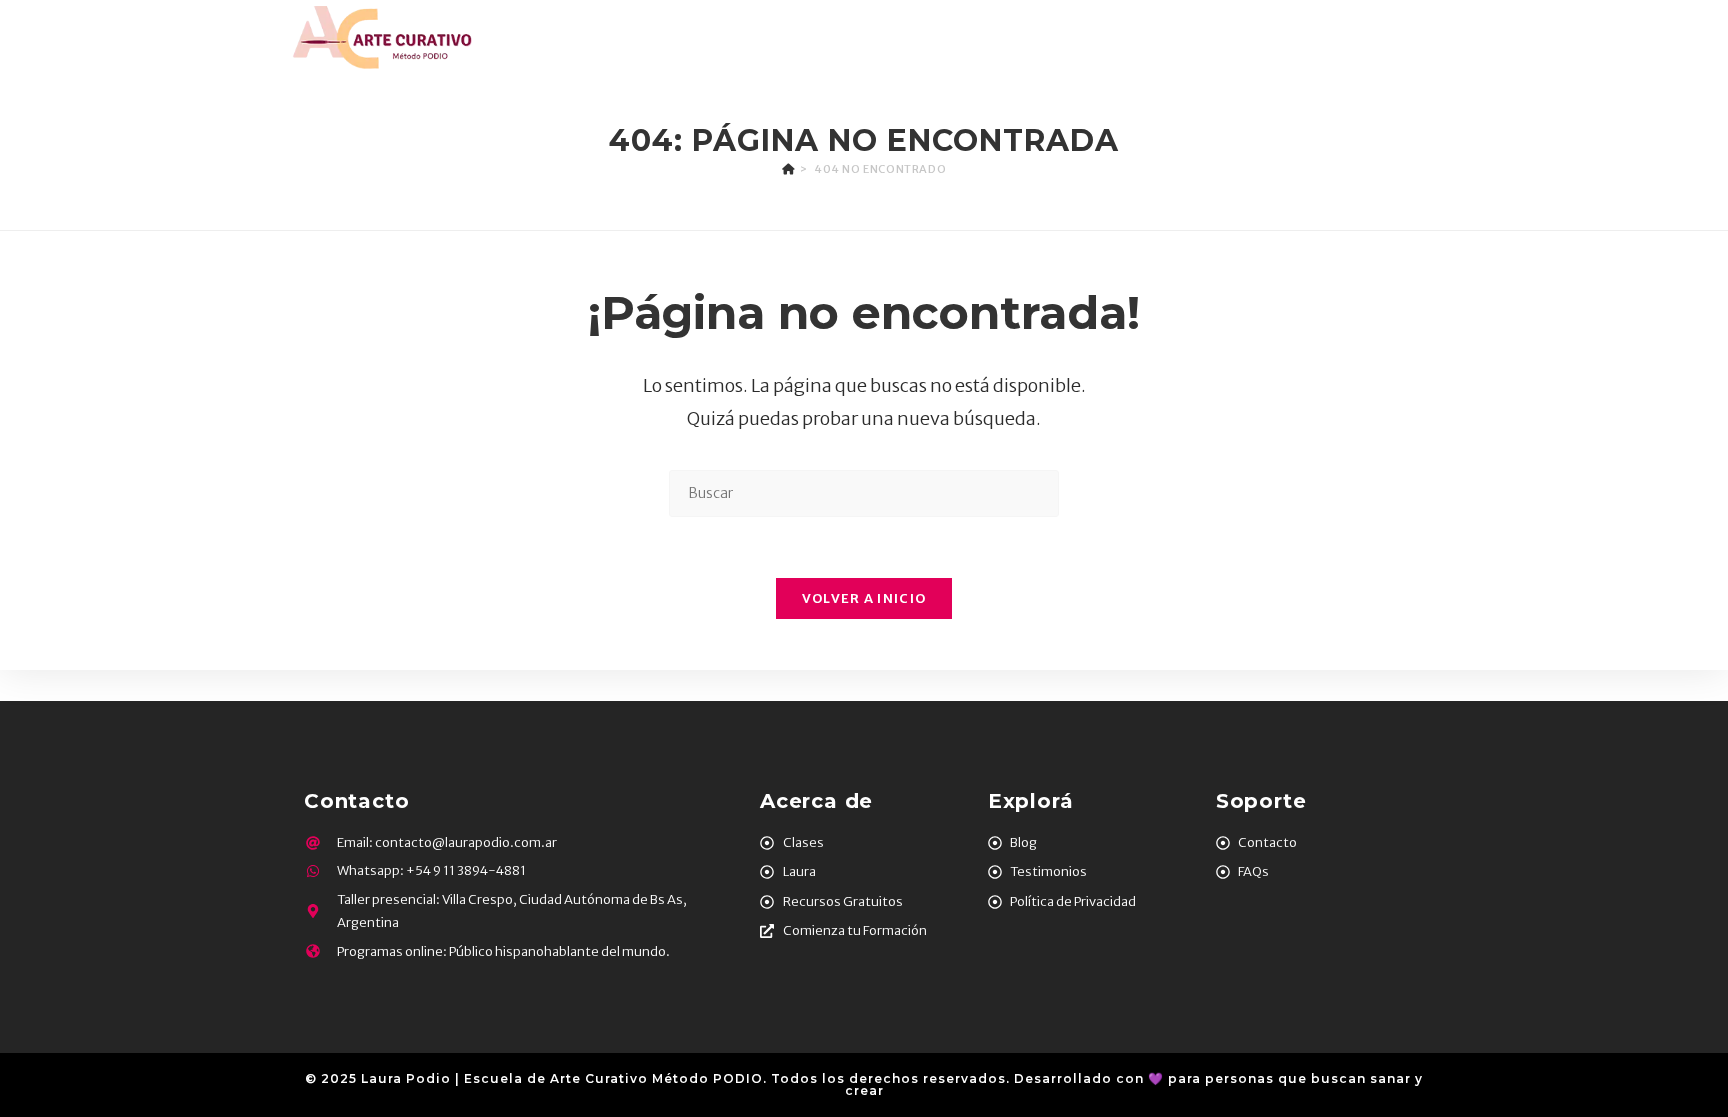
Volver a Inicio (864, 598)
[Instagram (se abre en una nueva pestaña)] (1395, 37)
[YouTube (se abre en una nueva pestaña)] (1455, 37)
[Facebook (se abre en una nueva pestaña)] (1365, 37)
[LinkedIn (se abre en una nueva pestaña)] (1424, 37)
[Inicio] (788, 169)
